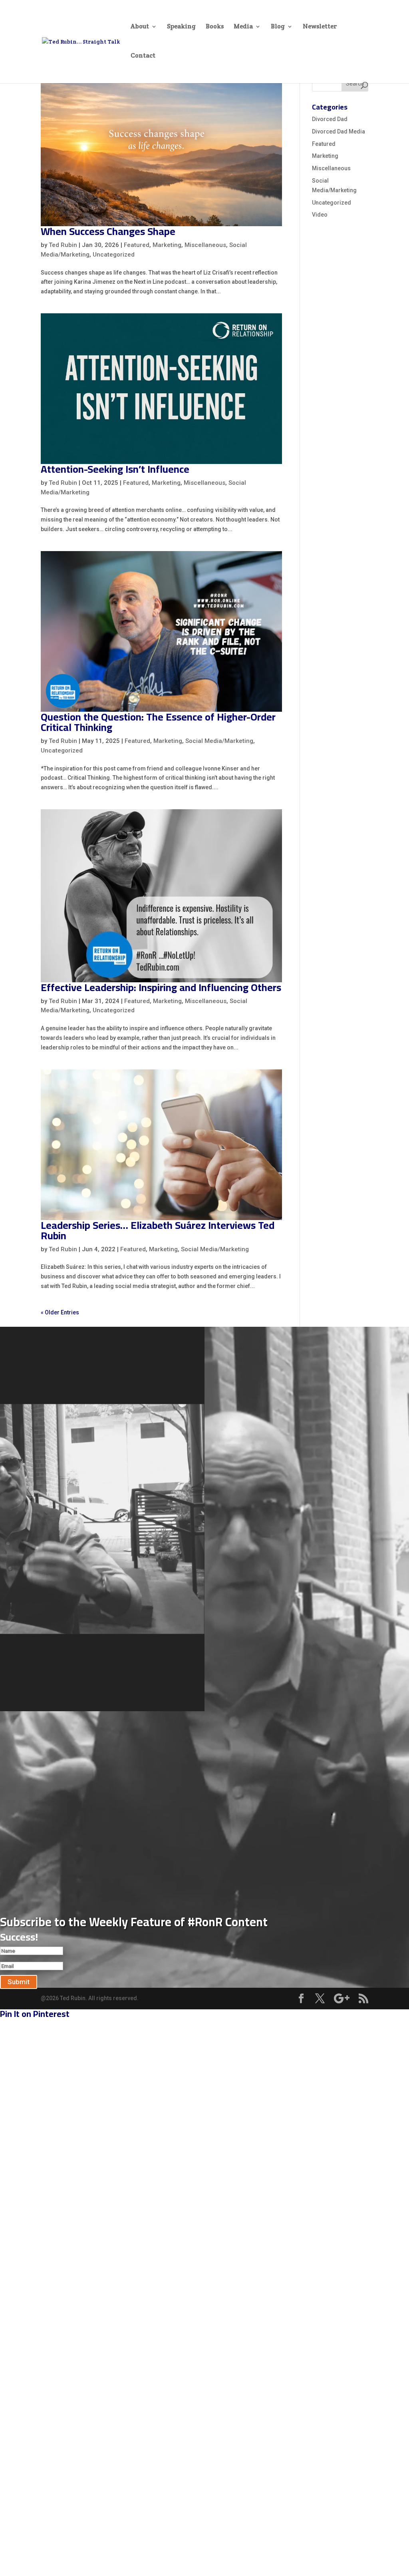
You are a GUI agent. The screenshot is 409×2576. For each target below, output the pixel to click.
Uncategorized (114, 255)
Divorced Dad (330, 119)
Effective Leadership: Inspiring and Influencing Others (161, 987)
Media (243, 27)
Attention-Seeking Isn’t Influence (115, 469)
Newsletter (320, 27)
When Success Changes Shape (108, 231)
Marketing (167, 245)
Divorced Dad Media (339, 131)
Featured (137, 245)
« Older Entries (60, 1312)
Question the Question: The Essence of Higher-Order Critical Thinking (158, 722)
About (140, 27)
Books (215, 27)
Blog (278, 27)
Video (320, 215)
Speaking (181, 27)
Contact (143, 56)
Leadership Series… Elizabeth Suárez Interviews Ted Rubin (158, 1230)
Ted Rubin (63, 245)
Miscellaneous (205, 245)
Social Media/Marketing (219, 741)
